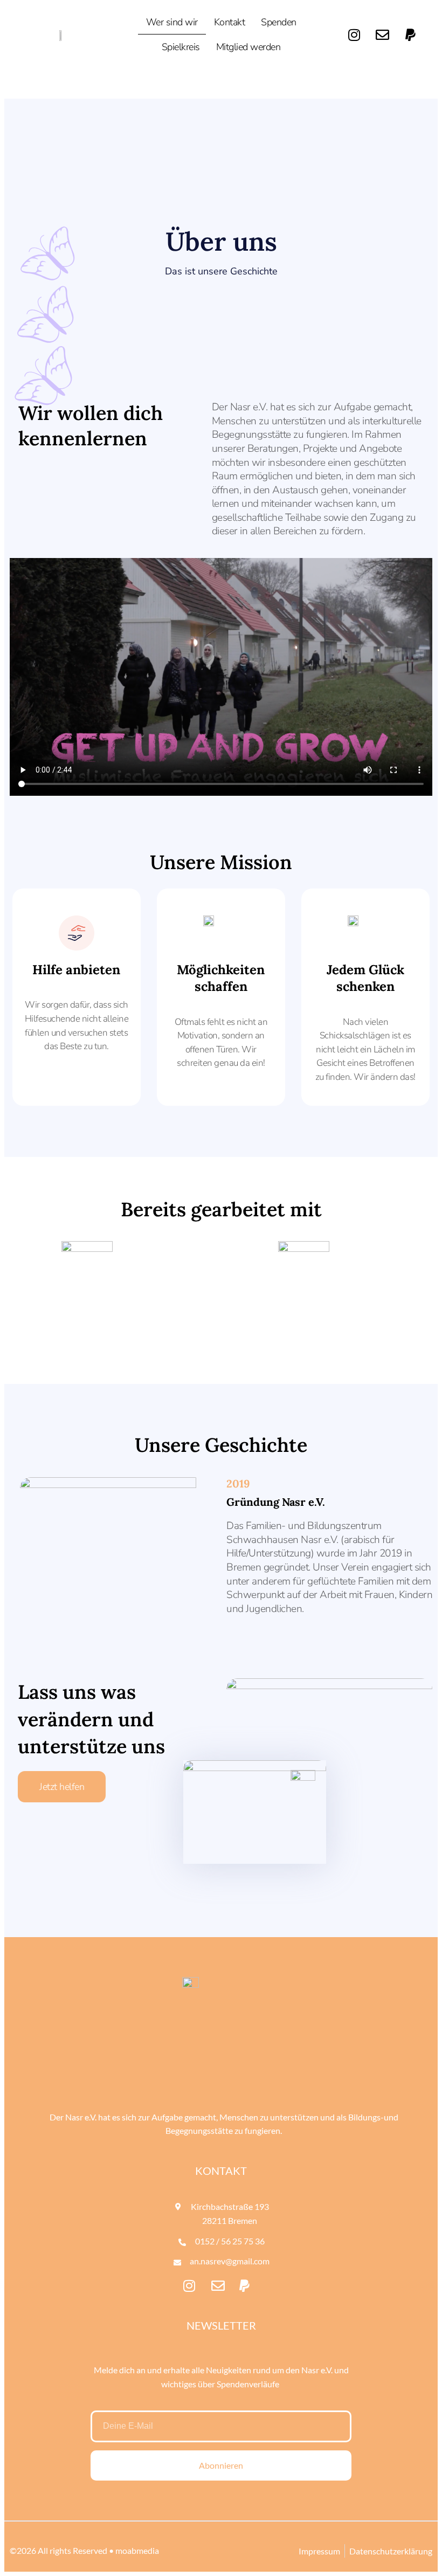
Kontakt (230, 22)
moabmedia (137, 2550)
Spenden (279, 22)
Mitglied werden (248, 47)
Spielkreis (181, 47)
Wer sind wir (172, 22)
